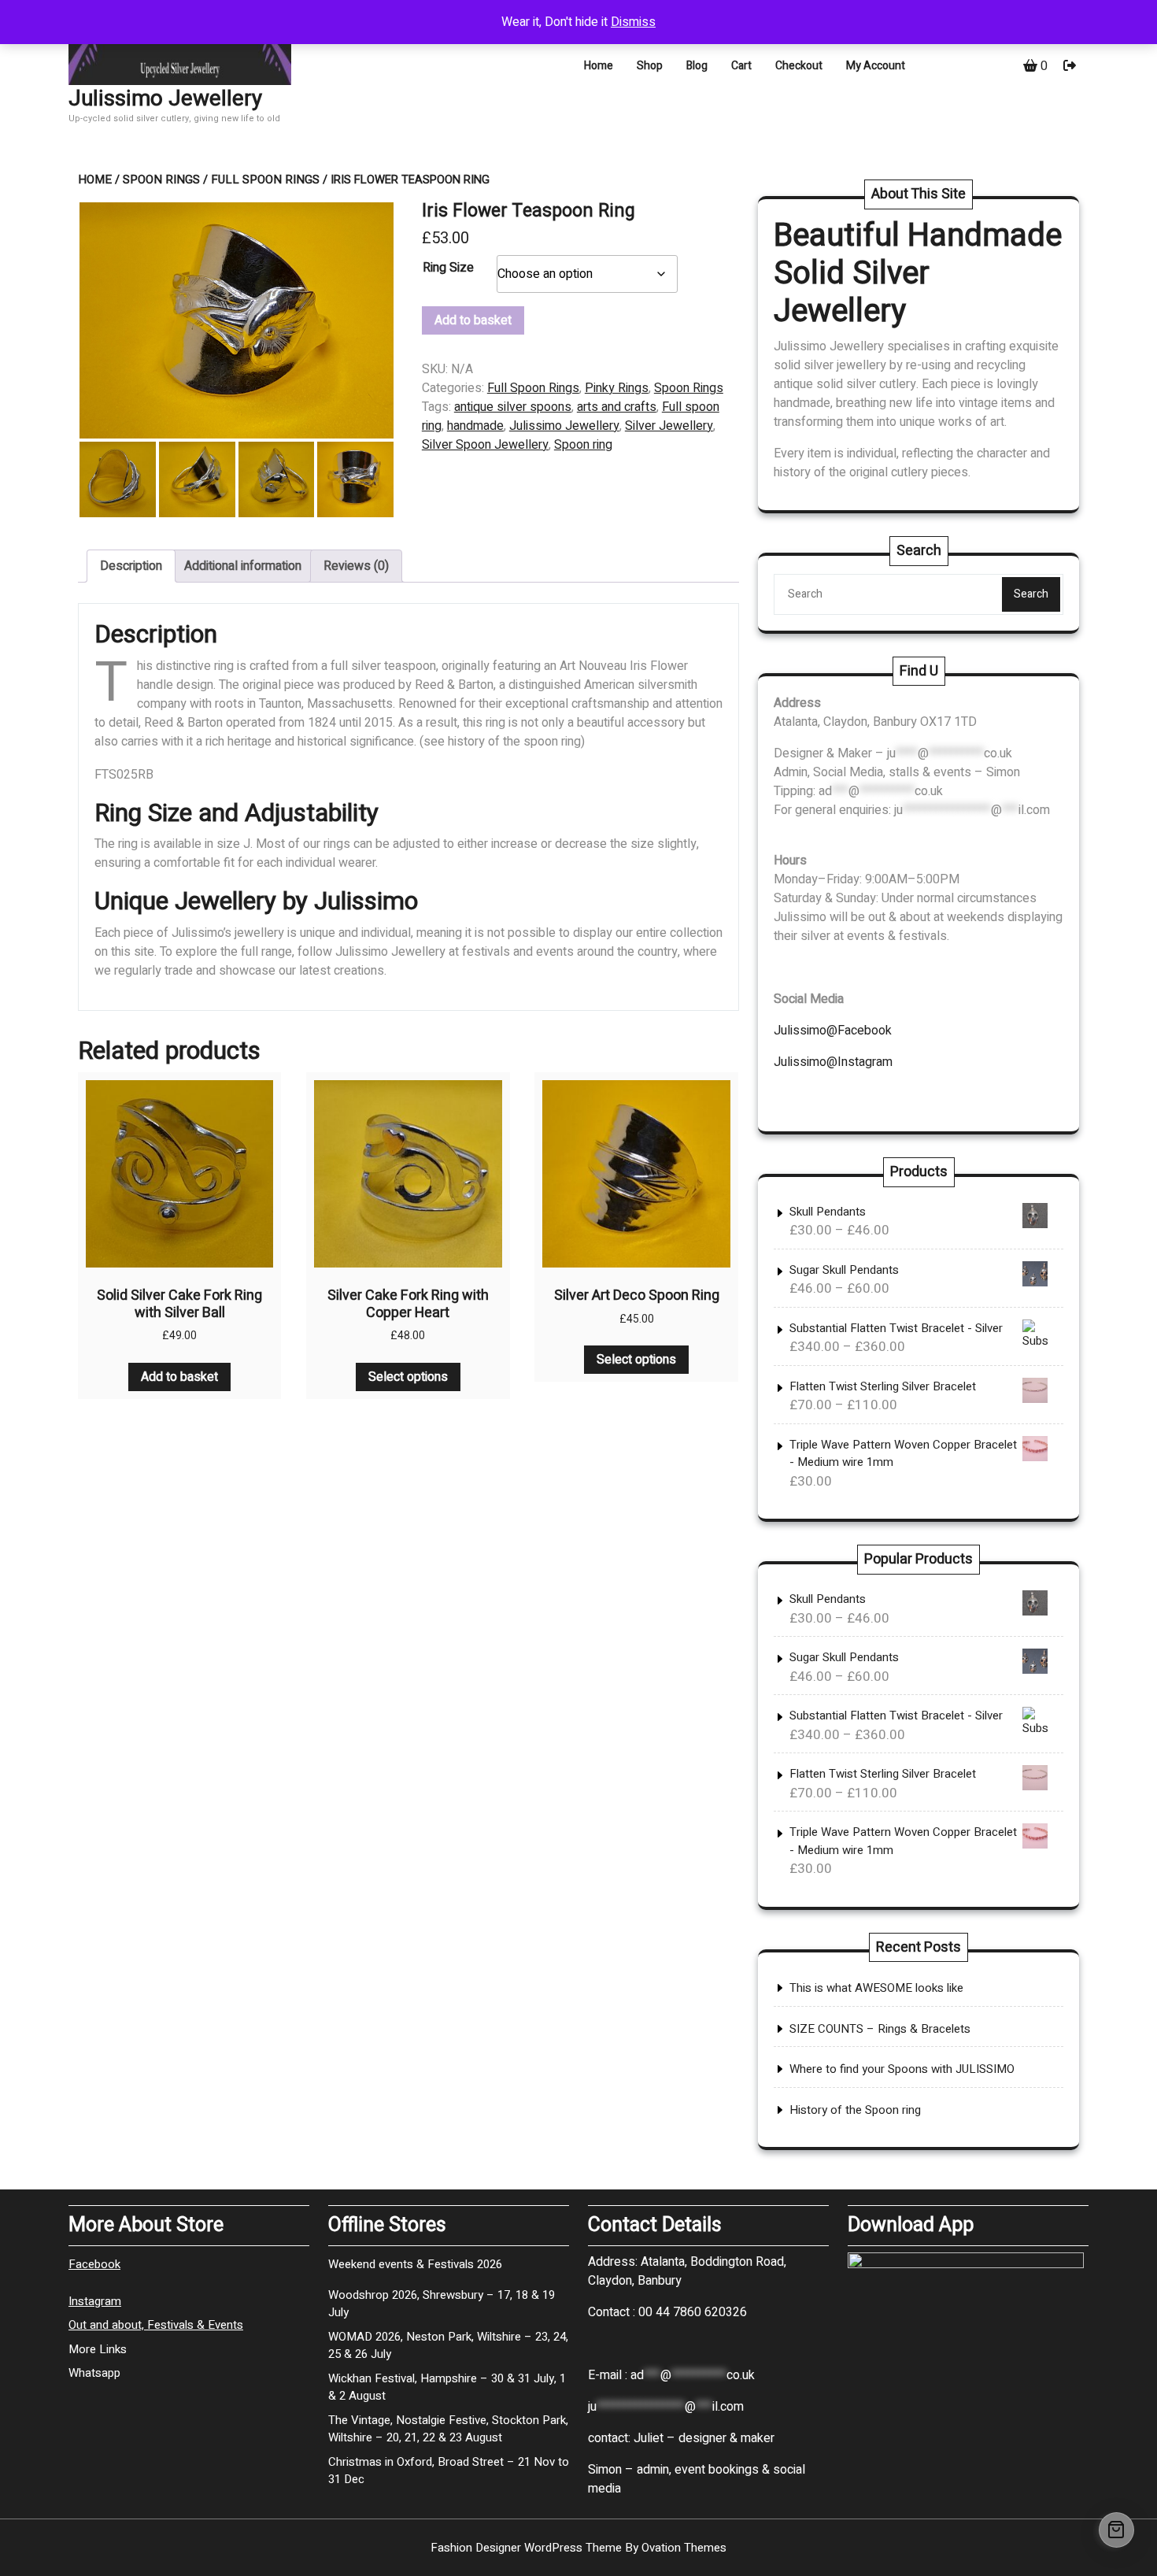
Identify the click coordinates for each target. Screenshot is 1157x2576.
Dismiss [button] (633, 22)
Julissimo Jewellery (165, 99)
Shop (650, 66)
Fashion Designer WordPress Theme (578, 2548)
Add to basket (473, 320)
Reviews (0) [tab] (356, 566)
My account (876, 66)
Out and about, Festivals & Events (156, 2325)
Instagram (95, 2301)
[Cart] (1116, 2530)
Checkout (799, 66)
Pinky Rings (617, 388)
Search (1031, 594)
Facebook (94, 2264)
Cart (741, 66)
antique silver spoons (513, 407)
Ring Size (448, 268)
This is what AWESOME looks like (876, 1988)
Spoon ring (583, 445)
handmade (475, 426)
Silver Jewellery (669, 426)
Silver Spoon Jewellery (485, 445)
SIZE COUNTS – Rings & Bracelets (880, 2029)
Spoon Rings (161, 180)
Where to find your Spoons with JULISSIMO (902, 2069)
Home (599, 66)
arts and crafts (617, 407)
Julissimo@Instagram (833, 1062)
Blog (697, 66)
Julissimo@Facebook (833, 1031)
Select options (408, 1377)
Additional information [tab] (243, 566)
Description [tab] (131, 566)
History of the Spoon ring (855, 2110)
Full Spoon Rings (265, 180)
